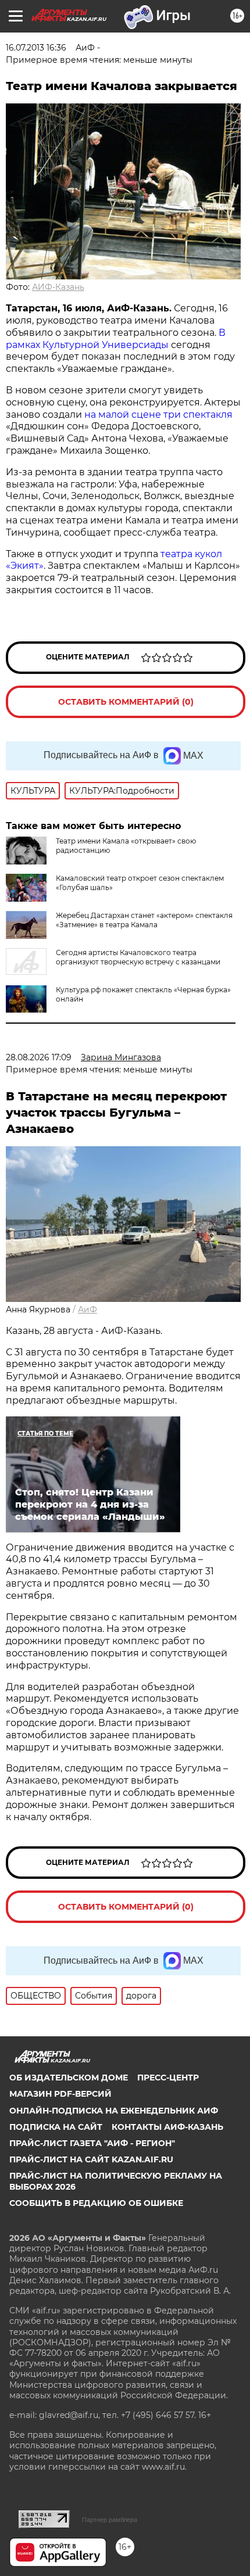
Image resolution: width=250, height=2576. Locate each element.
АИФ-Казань (58, 287)
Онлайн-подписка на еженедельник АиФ (114, 2111)
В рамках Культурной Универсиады (116, 339)
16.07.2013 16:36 (36, 48)
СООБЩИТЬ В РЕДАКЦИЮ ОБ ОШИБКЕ (96, 2203)
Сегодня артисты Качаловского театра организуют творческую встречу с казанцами (138, 957)
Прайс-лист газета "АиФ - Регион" (92, 2143)
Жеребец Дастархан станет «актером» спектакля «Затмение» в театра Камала (144, 920)
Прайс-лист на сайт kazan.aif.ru (91, 2159)
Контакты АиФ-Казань (167, 2127)
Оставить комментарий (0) (126, 702)
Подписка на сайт (56, 2127)
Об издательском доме (69, 2078)
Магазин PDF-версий (60, 2094)
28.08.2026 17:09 (39, 1057)
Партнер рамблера (110, 2520)
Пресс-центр (168, 2078)
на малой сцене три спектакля (158, 415)
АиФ (87, 1309)
